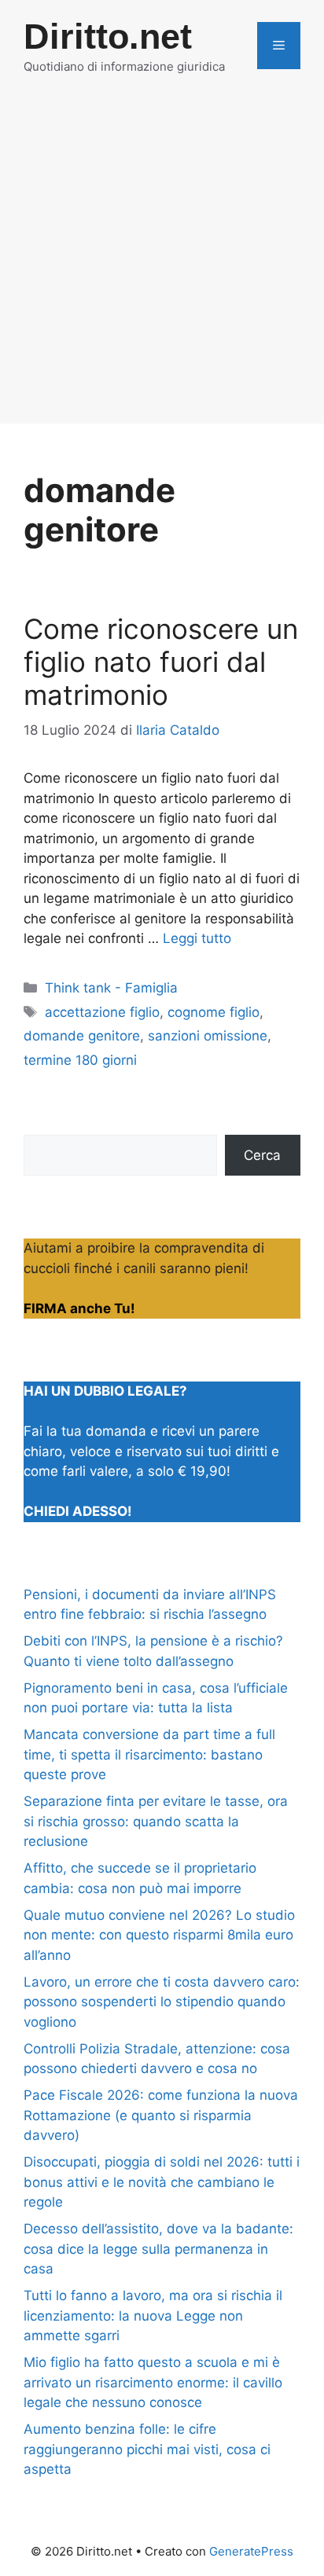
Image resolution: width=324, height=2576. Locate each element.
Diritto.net (108, 37)
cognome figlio (214, 1012)
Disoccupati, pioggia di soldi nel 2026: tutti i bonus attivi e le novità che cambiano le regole (162, 2182)
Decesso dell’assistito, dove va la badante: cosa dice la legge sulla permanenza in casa (158, 2249)
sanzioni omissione (208, 1036)
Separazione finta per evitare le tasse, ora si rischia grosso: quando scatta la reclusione (156, 1821)
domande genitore (82, 1036)
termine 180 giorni (80, 1060)
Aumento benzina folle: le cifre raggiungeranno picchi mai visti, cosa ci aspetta (147, 2449)
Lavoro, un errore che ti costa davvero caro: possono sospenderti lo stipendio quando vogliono (162, 2002)
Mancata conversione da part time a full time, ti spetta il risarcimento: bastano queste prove (149, 1754)
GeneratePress (251, 2551)
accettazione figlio (102, 1012)
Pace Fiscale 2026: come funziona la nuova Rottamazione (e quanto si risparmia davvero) (161, 2115)
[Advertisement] (162, 262)
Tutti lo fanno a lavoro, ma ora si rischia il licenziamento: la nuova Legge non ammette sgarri (153, 2315)
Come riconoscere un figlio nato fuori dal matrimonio (161, 662)
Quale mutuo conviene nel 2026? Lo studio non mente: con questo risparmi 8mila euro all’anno (159, 1935)
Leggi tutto (197, 938)
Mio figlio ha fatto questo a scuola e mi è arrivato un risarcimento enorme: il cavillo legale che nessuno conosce (153, 2382)
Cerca (262, 1155)
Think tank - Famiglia (111, 988)
